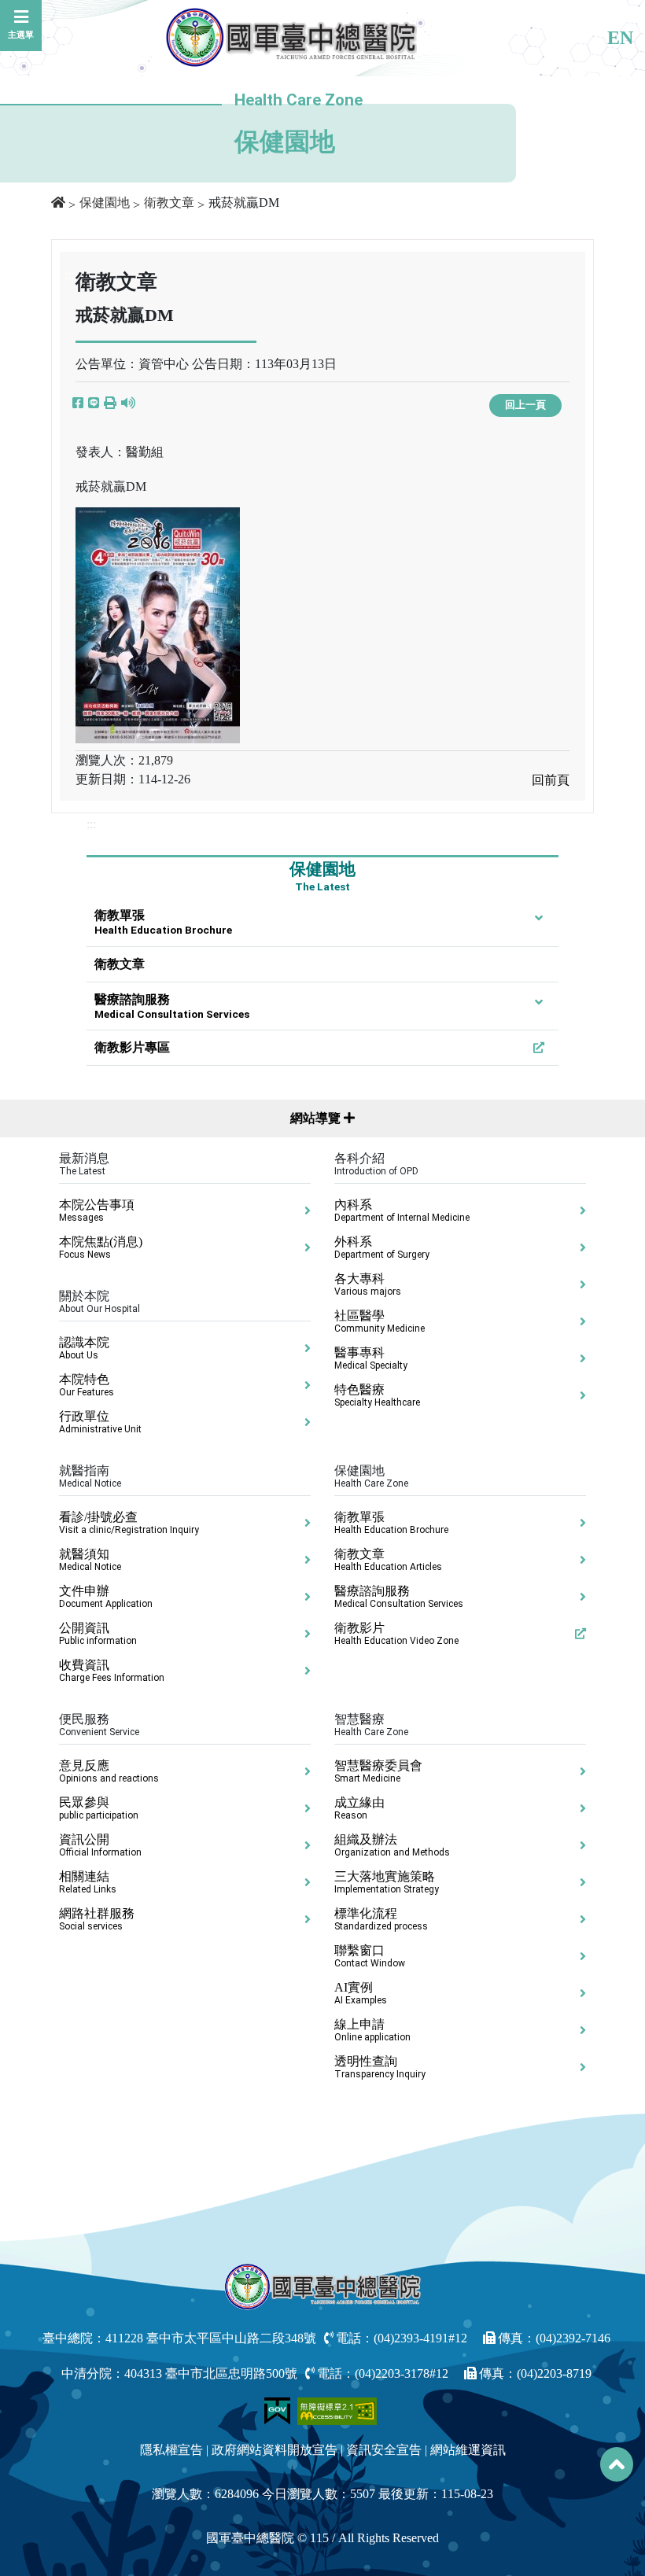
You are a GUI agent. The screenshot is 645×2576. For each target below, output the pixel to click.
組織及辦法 (392, 1845)
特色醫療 (377, 1395)
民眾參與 (99, 1808)
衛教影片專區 (132, 1047)
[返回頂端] (617, 2464)
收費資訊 (112, 1671)
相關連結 (88, 1882)
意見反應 (109, 1771)
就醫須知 (90, 1560)
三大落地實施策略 (387, 1882)
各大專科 (368, 1284)
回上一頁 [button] (525, 405)
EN (620, 38)
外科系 (382, 1247)
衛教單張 (163, 922)
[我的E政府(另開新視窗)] (279, 2410)
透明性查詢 (380, 2067)
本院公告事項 (97, 1211)
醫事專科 (371, 1358)
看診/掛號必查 (129, 1523)
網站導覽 (317, 1118)
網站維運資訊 (468, 2450)
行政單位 (100, 1422)
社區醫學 (380, 1321)
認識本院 (84, 1348)
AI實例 (361, 1993)
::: (91, 824)
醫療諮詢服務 (172, 1006)
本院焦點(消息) (101, 1247)
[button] (110, 404)
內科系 (402, 1211)
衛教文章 (169, 203)
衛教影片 (396, 1634)
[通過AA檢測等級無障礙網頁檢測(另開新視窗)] (337, 2410)
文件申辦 (106, 1597)
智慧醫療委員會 (378, 1771)
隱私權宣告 (171, 2450)
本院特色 (87, 1385)
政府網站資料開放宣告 (275, 2450)
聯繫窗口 (370, 1956)
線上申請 (372, 2030)
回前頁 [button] (551, 780)
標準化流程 (381, 1919)
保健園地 (105, 203)
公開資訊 (98, 1634)
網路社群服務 (97, 1919)
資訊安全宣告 (384, 2450)
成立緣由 (359, 1808)
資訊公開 (100, 1845)
